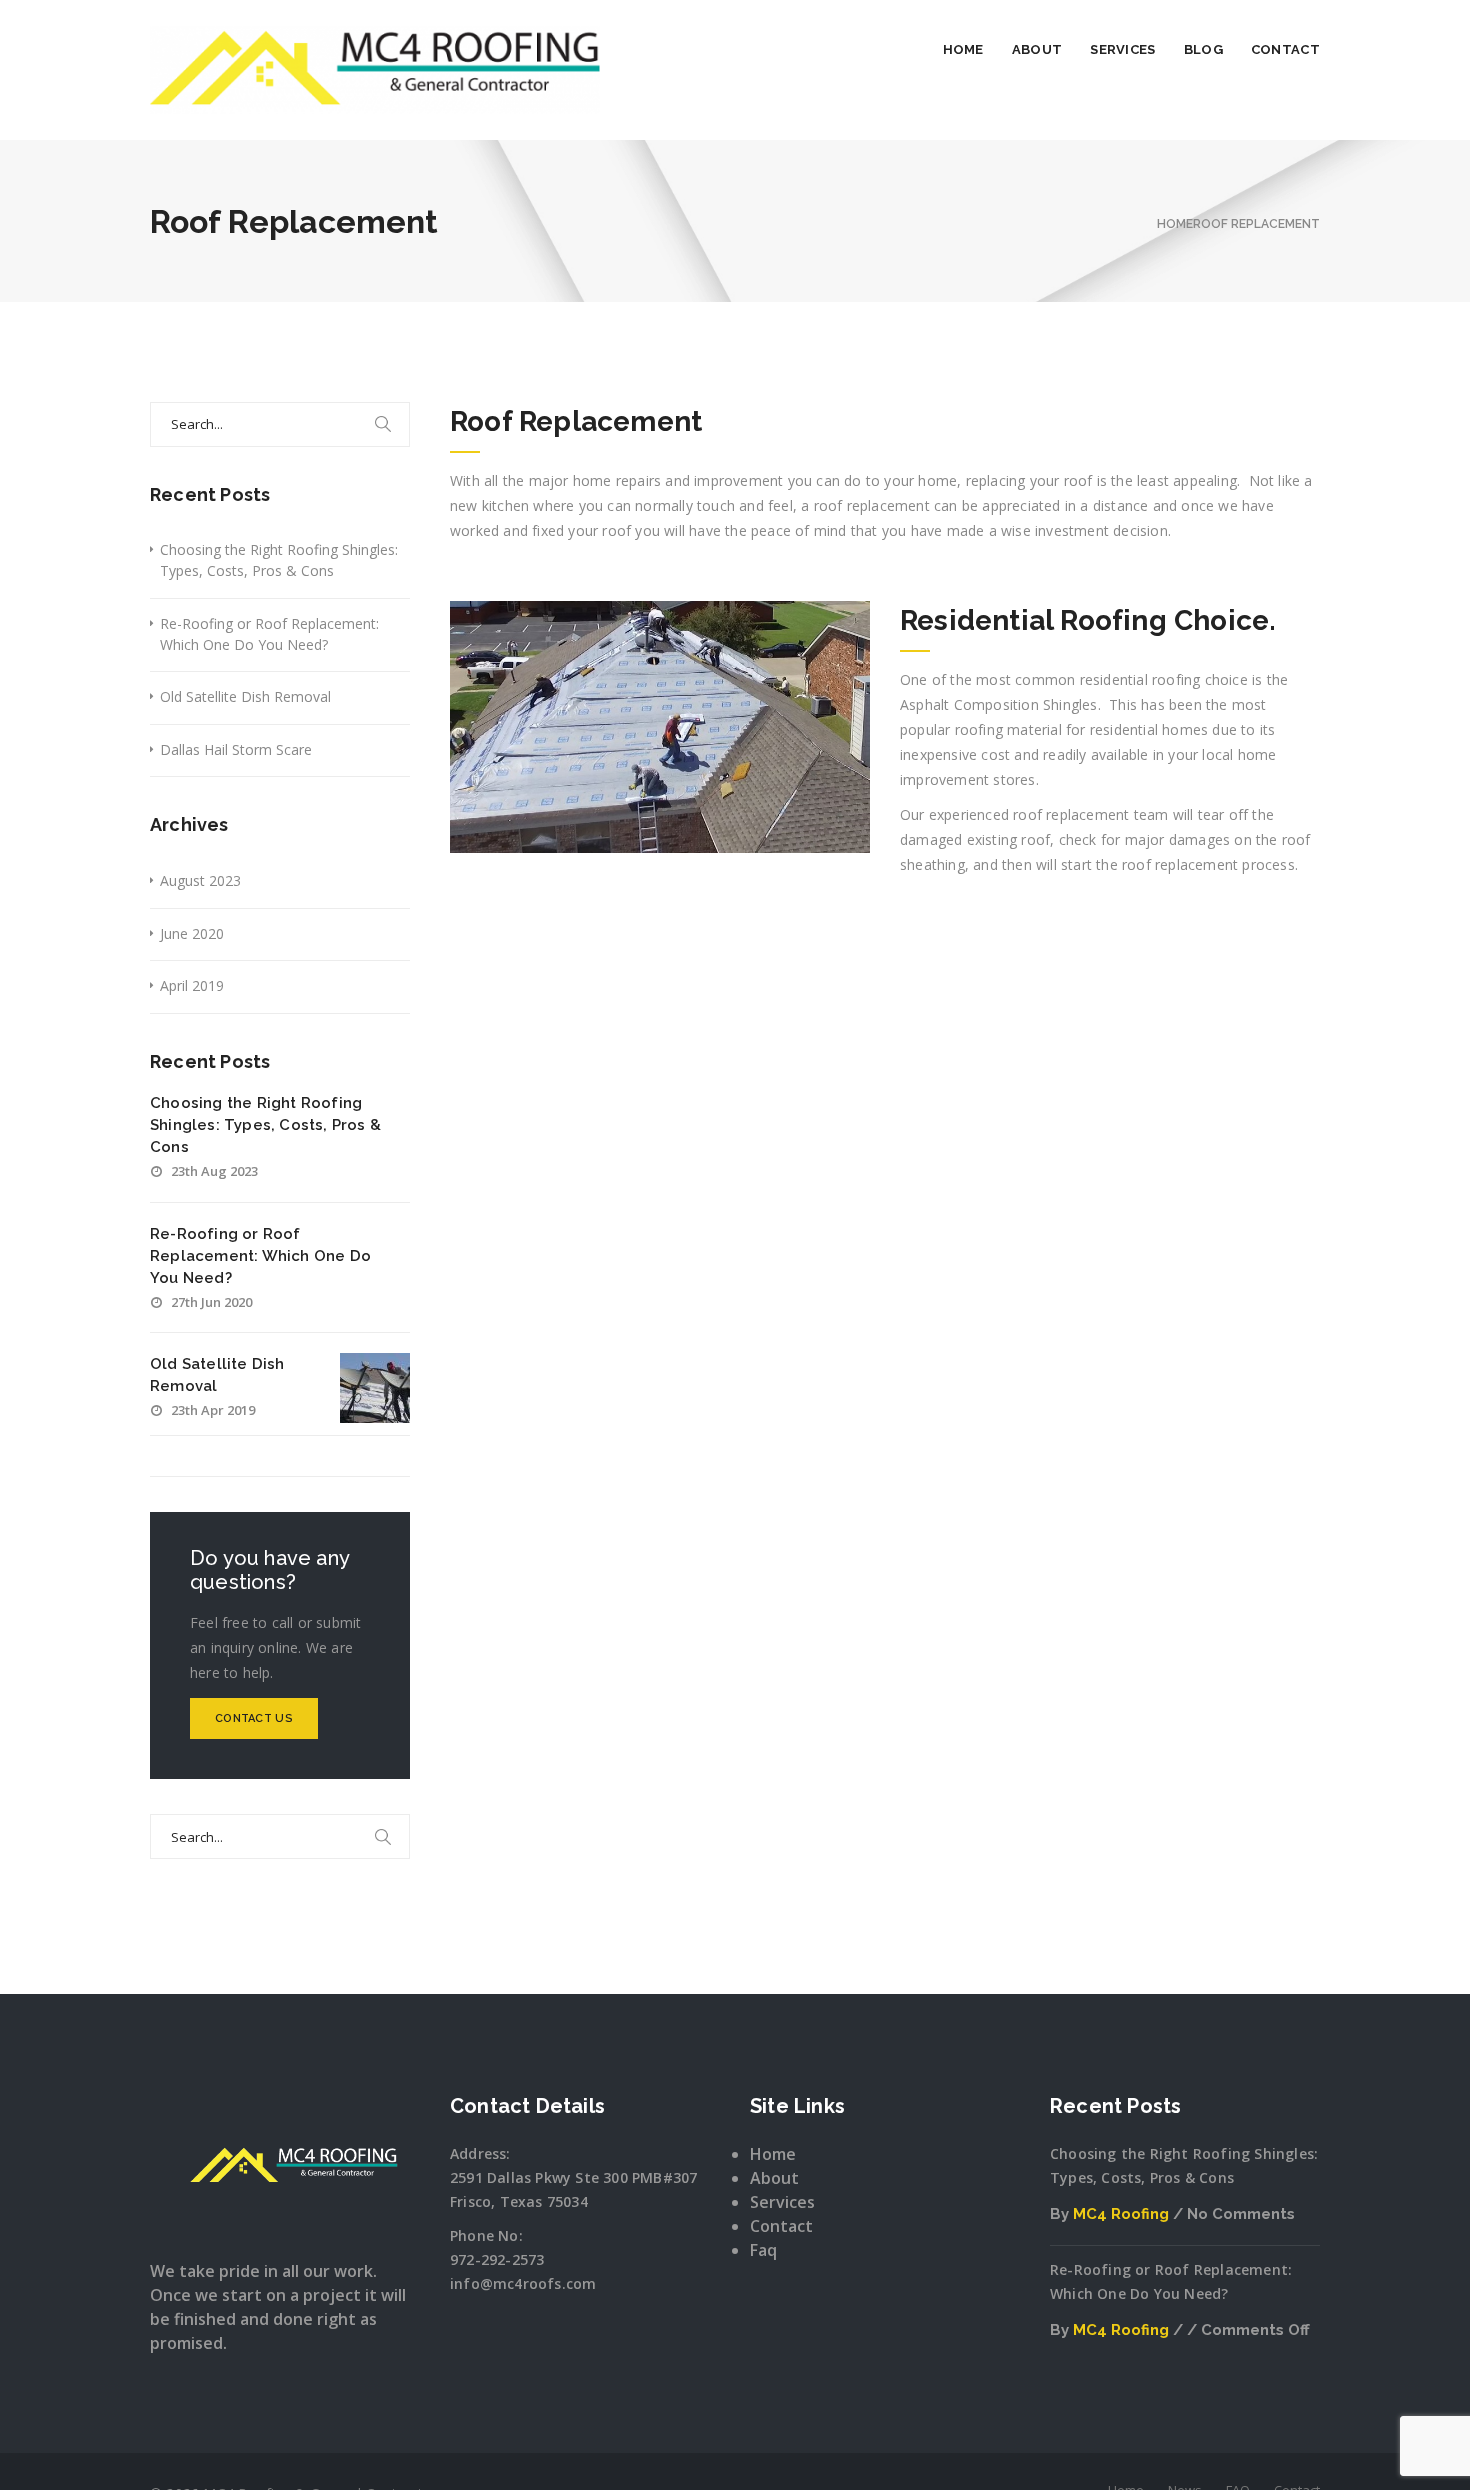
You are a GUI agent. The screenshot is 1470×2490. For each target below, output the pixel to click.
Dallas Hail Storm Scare (236, 749)
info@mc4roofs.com (523, 2283)
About (1037, 49)
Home (963, 49)
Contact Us (254, 1718)
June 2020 (192, 933)
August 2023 (200, 880)
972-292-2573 (497, 2259)
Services (1122, 49)
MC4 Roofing (1121, 2214)
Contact (1285, 49)
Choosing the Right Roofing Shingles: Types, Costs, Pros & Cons (279, 560)
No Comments (1241, 2214)
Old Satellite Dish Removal (245, 696)
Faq (763, 2250)
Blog (1203, 49)
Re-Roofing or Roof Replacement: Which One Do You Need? (269, 634)
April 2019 (192, 985)
